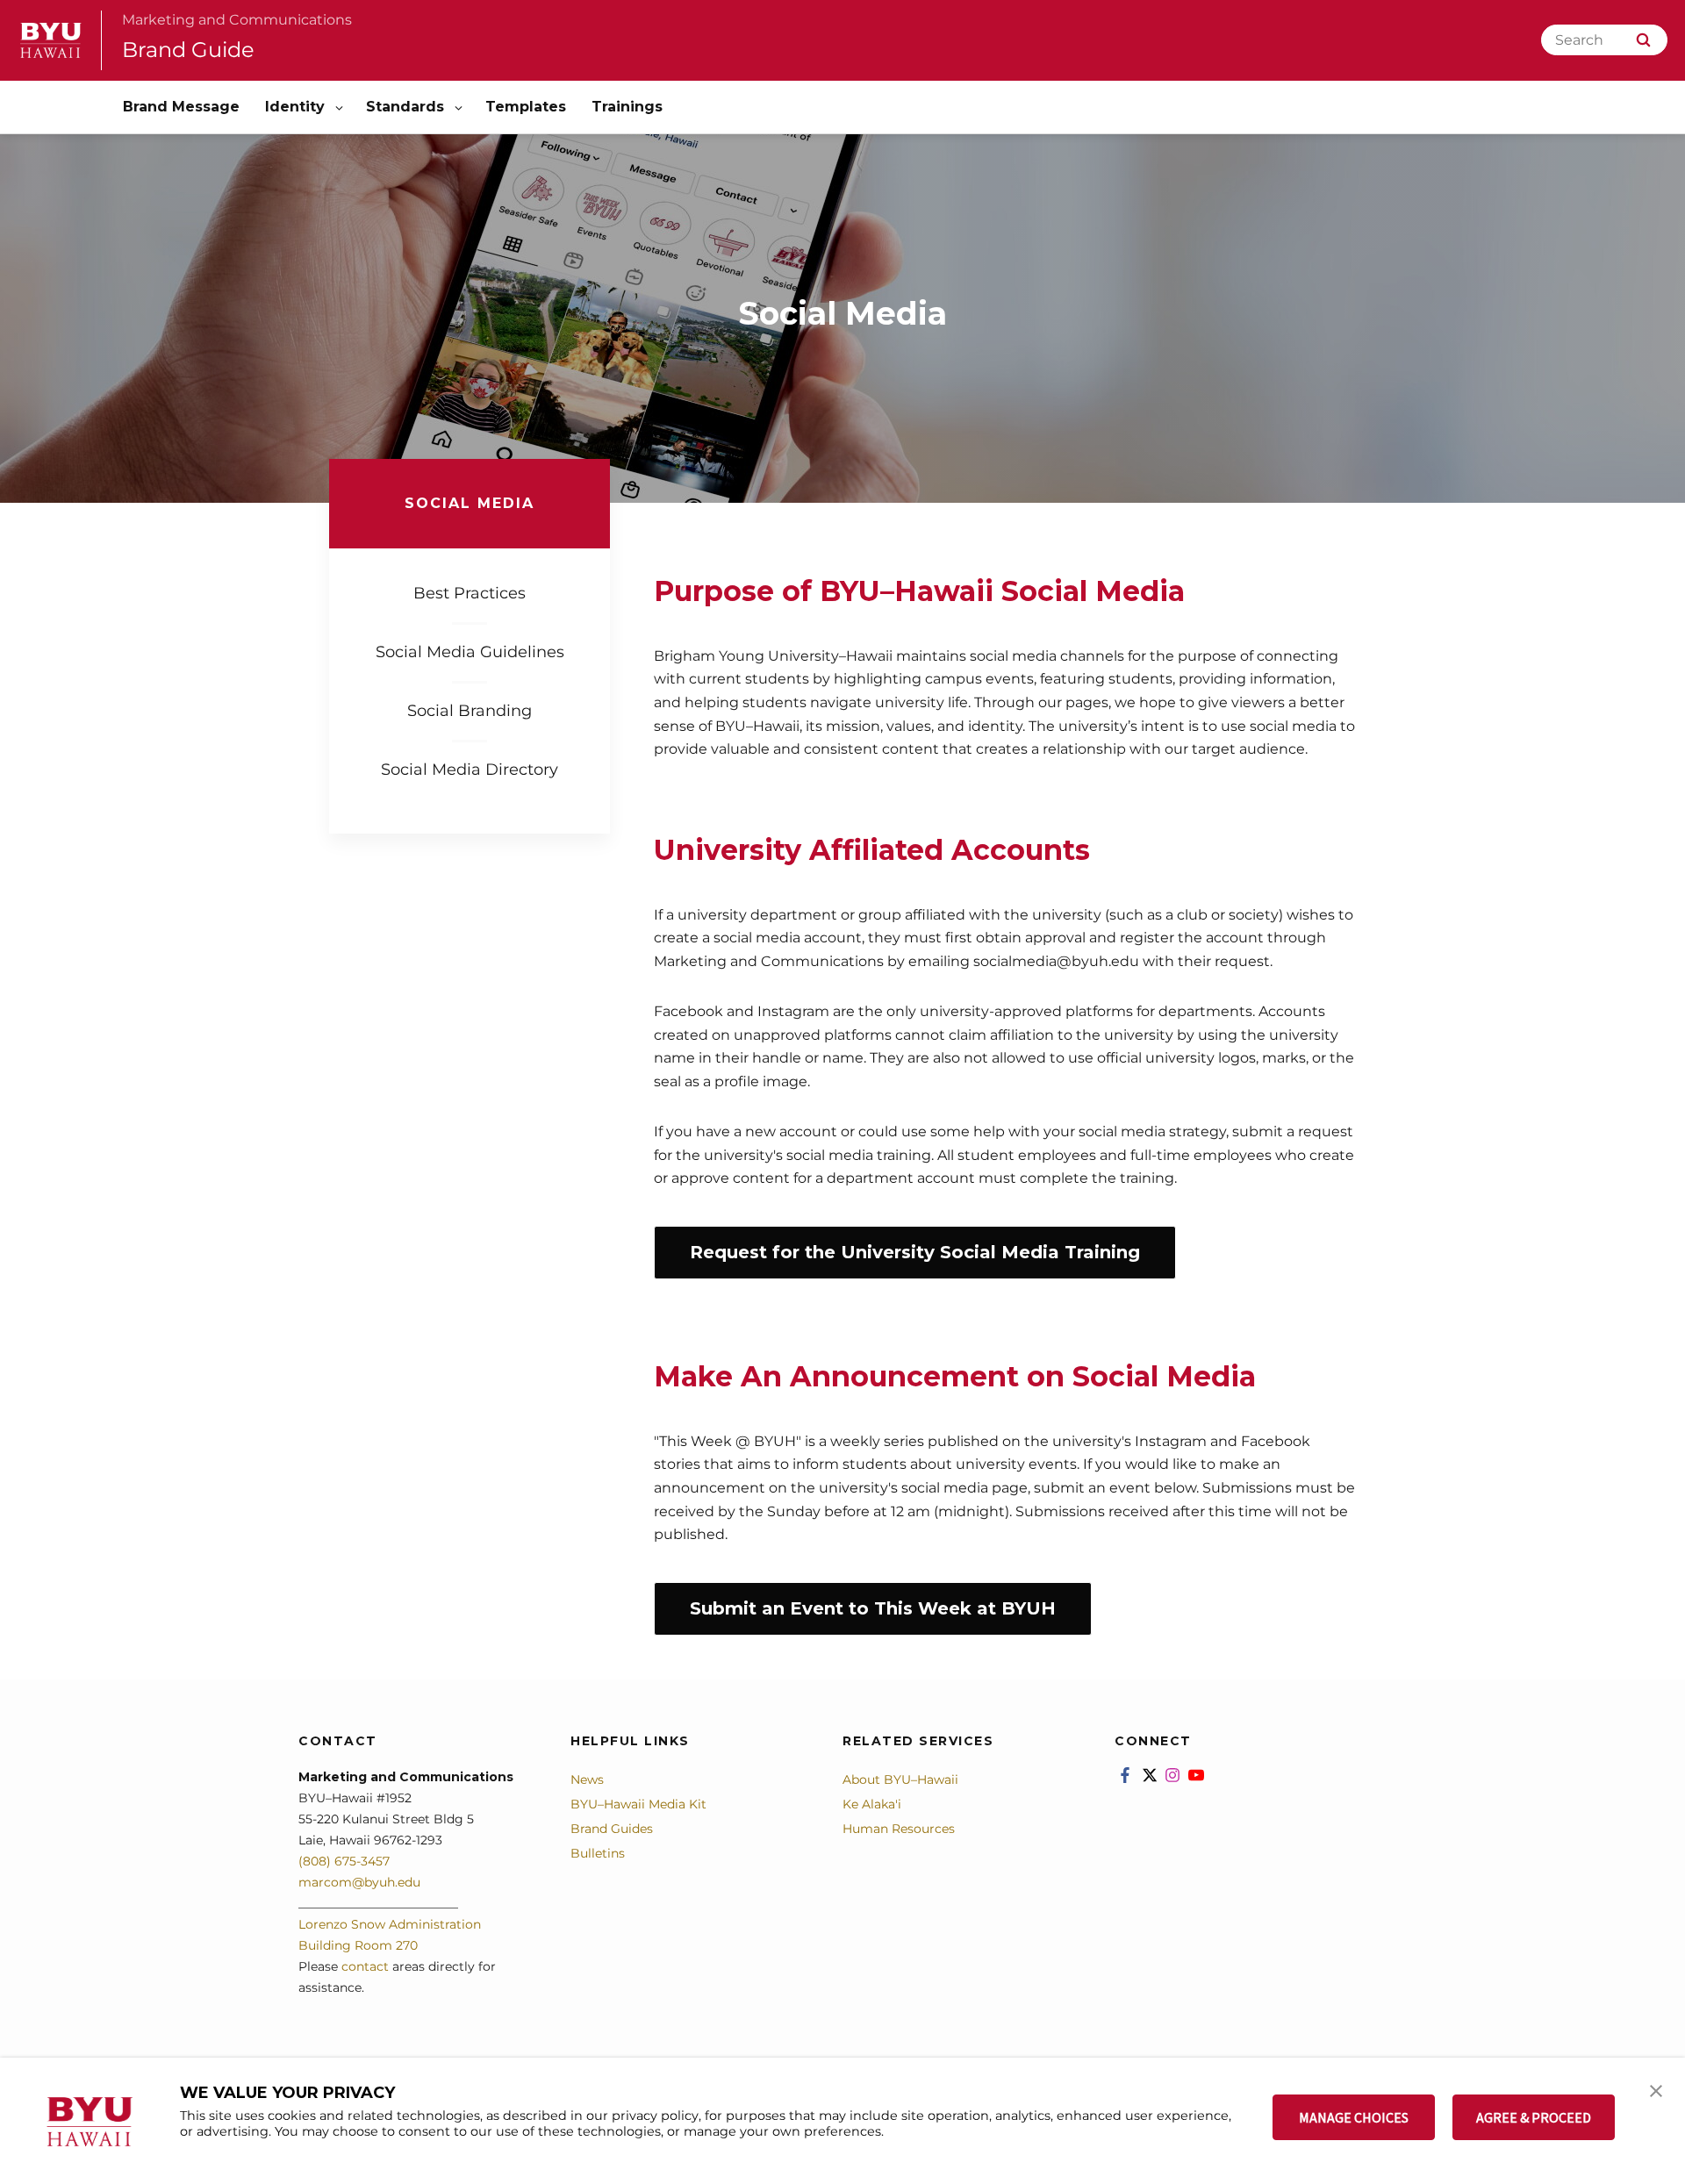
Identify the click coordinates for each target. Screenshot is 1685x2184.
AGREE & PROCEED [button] (1534, 2117)
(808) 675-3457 (344, 1861)
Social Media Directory (470, 770)
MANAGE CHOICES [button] (1354, 2117)
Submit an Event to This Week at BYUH (873, 1608)
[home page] (51, 40)
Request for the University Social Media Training (915, 1252)
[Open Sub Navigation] (341, 107)
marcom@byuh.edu (359, 1882)
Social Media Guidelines (470, 652)
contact (365, 1966)
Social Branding (470, 711)
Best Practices (470, 593)
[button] (1656, 2089)
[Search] (1643, 40)
